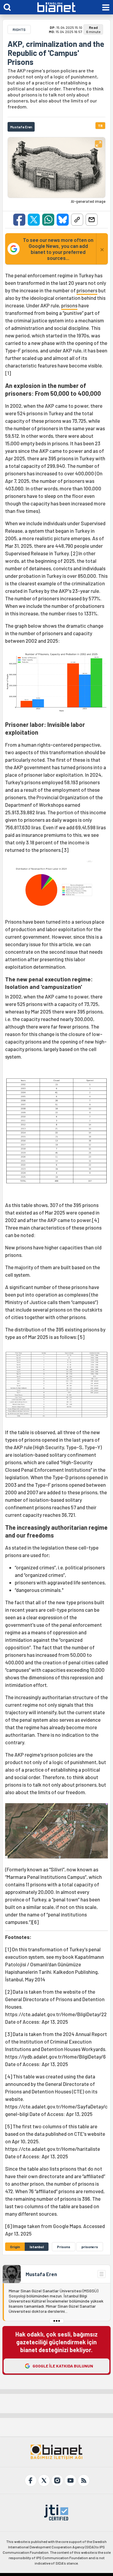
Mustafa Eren (41, 2274)
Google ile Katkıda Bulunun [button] (63, 2366)
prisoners (87, 290)
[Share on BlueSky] (63, 220)
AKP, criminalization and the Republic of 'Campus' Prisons (56, 53)
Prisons (64, 2247)
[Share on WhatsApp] (48, 220)
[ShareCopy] (77, 220)
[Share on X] (34, 220)
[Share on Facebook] (19, 220)
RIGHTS (19, 29)
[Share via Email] (92, 220)
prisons (69, 305)
